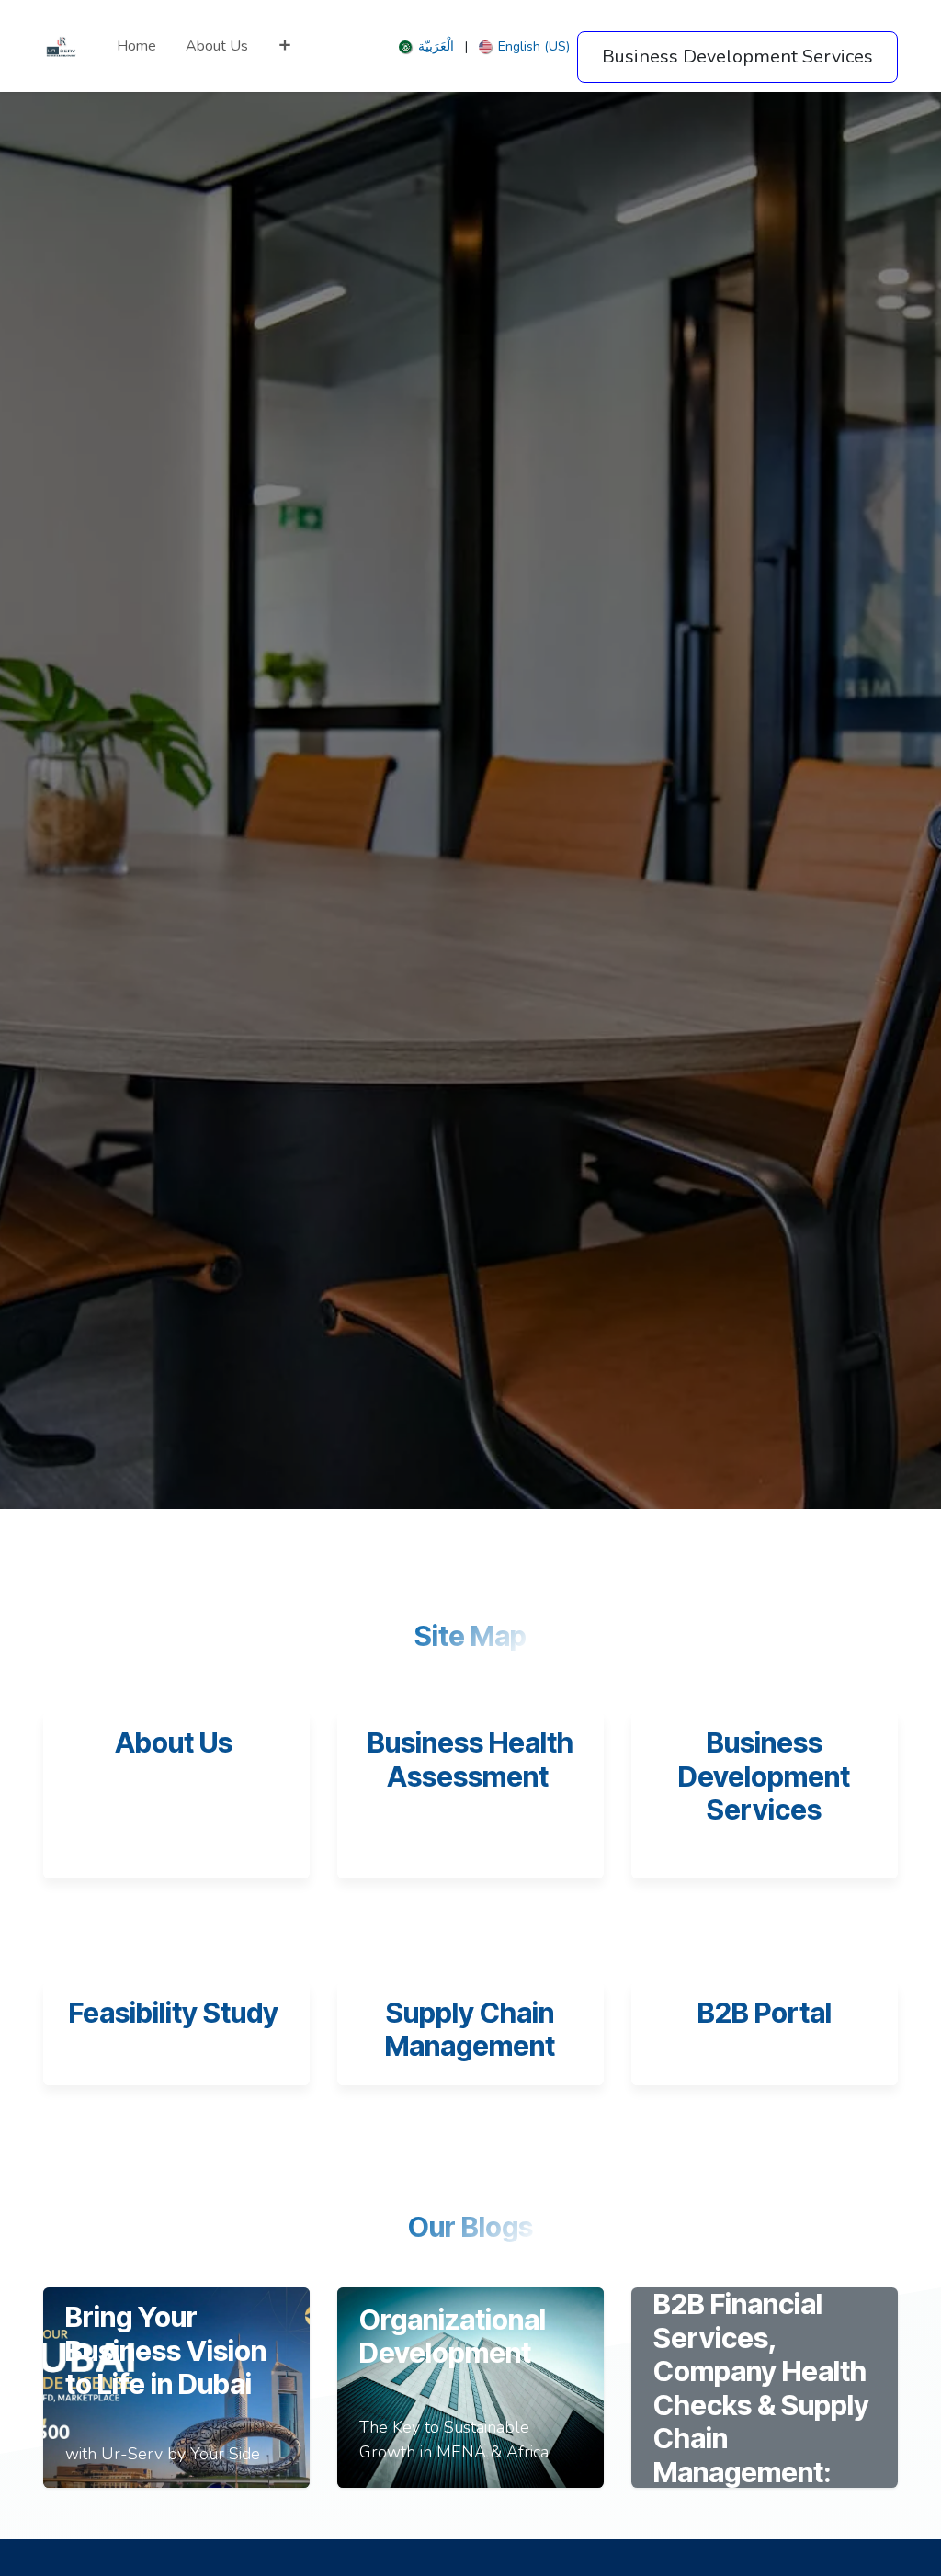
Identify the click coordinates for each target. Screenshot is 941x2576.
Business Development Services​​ (737, 57)
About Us (174, 1742)
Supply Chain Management (470, 2030)
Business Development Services (764, 1776)
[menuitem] (136, 46)
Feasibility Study (176, 2013)
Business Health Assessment (470, 1759)
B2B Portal (765, 2013)
